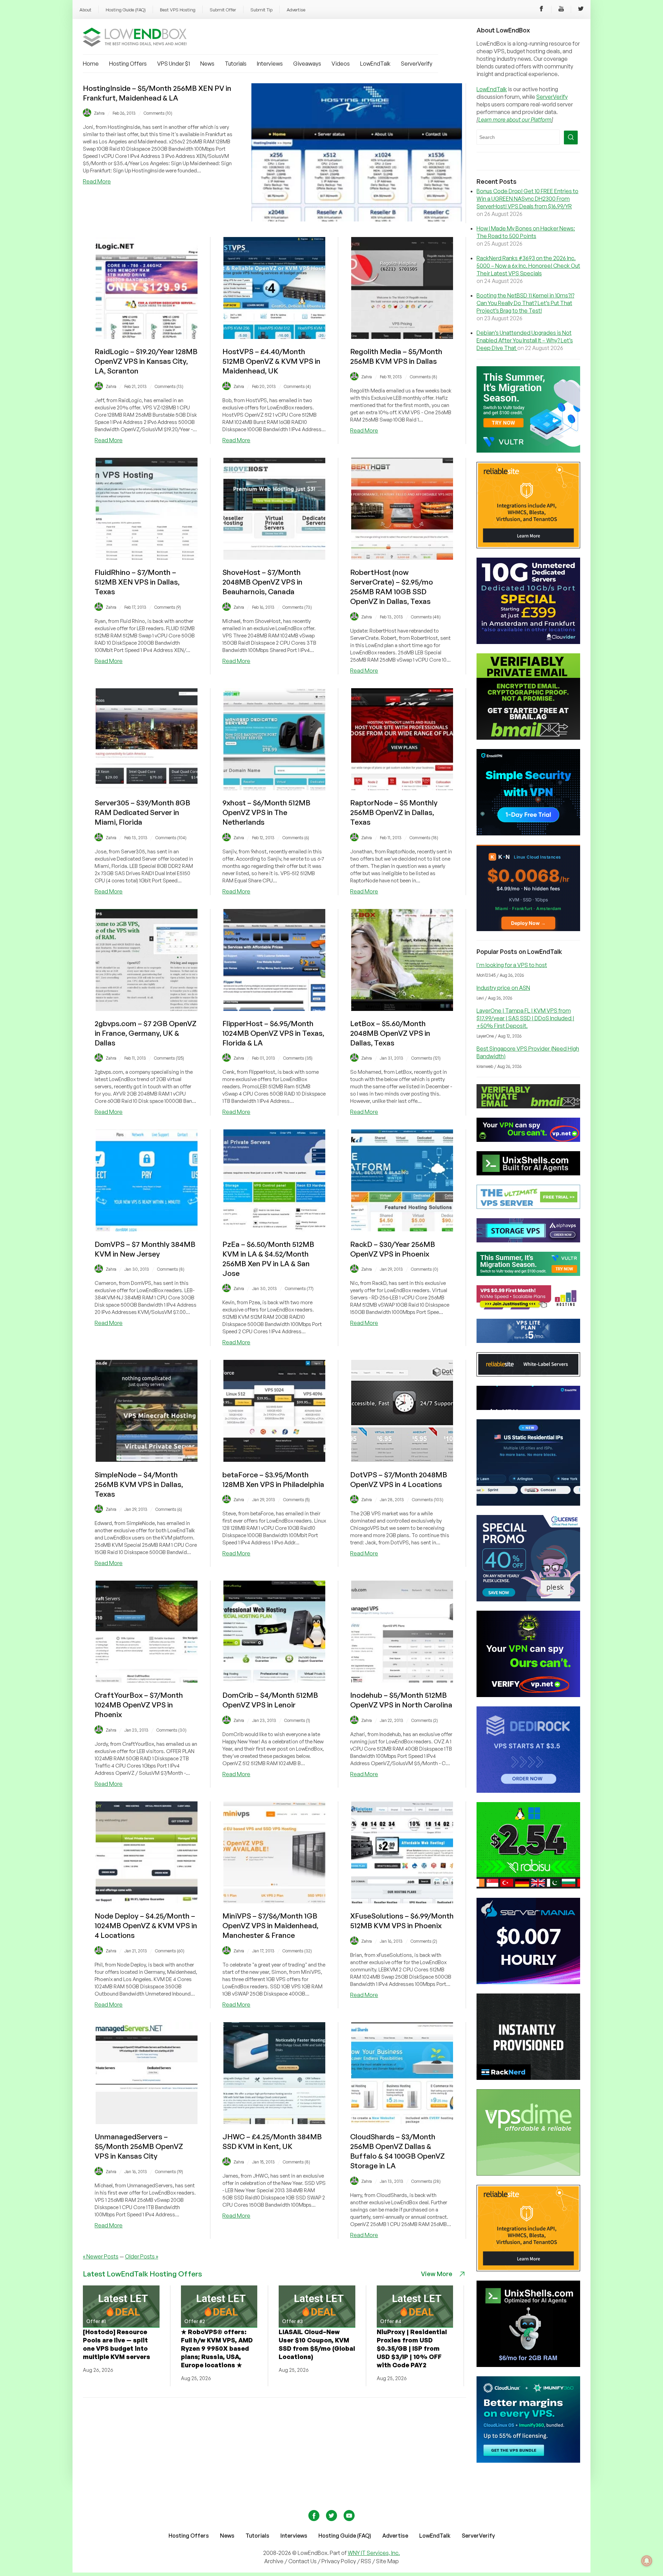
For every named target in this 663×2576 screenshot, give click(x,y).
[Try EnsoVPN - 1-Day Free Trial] (528, 833)
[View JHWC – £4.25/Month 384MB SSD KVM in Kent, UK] (274, 2122)
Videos (341, 64)
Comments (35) (298, 1058)
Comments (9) (168, 607)
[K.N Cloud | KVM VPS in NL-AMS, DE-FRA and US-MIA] (528, 929)
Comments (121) (426, 1058)
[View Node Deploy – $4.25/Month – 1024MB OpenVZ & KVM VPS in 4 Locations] (147, 1901)
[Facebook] (541, 10)
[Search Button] (571, 138)
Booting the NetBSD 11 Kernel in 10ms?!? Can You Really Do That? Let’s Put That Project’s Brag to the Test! (525, 303)
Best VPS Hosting (178, 10)
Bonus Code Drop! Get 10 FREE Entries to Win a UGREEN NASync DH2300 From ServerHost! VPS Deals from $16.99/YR (527, 199)
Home (91, 64)
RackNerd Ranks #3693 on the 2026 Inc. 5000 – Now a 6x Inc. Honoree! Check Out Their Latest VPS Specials (528, 266)
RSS (367, 2561)
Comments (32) (297, 1951)
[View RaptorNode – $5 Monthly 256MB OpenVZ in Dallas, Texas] (402, 788)
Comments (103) (428, 1500)
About (85, 10)
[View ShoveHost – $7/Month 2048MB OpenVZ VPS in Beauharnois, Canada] (274, 558)
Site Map (387, 2561)
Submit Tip (261, 10)
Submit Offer (223, 10)
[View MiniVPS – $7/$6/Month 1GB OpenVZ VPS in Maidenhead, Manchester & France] (274, 1901)
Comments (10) (158, 113)
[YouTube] (561, 10)
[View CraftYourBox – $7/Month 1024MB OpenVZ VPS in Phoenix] (147, 1680)
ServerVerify (417, 64)
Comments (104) (171, 838)
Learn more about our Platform (515, 120)
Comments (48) (426, 617)
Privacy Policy (339, 2561)
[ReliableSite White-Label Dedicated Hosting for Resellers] (528, 546)
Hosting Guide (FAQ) (126, 10)
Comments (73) (297, 607)
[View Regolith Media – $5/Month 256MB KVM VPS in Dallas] (402, 337)
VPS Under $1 (174, 64)
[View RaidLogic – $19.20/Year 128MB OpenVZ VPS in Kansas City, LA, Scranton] (147, 337)
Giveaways (307, 64)
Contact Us (303, 2561)
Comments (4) (297, 386)
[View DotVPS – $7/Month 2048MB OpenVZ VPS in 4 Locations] (402, 1460)
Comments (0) (425, 1269)
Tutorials (236, 64)
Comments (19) (169, 2172)
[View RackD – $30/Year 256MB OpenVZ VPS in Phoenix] (402, 1229)
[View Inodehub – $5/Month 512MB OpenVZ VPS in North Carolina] (402, 1680)
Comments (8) (424, 377)
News (207, 64)
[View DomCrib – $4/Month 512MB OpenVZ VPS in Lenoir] (274, 1680)
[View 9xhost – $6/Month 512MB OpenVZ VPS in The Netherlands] (274, 788)
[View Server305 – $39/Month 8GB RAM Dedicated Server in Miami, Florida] (147, 788)
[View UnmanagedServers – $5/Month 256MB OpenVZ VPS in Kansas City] (147, 2122)
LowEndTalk (375, 64)
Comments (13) (169, 386)
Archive (274, 2561)
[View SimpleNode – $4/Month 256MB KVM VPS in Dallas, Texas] (147, 1460)
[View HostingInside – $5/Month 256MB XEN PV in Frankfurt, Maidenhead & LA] (357, 219)
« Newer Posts (101, 2256)
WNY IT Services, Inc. (374, 2553)
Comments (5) (296, 1500)
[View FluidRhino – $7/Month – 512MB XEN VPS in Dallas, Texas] (147, 558)
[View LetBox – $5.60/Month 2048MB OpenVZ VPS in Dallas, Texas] (402, 1009)
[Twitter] (581, 10)
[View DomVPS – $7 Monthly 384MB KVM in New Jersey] (147, 1229)
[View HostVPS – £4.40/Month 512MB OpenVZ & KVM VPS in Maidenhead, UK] (274, 337)
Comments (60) (170, 1951)
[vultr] (528, 451)
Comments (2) (425, 1720)
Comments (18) (424, 838)
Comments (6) (296, 838)
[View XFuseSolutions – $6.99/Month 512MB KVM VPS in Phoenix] (402, 1901)
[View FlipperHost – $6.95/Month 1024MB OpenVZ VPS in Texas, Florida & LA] (274, 1009)
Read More (97, 181)
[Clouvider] (528, 642)
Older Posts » (142, 2256)
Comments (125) (169, 1058)
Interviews (270, 64)
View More (437, 2274)
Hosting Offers (128, 64)
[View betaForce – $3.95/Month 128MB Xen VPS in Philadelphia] (274, 1460)
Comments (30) (171, 1730)
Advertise (296, 10)
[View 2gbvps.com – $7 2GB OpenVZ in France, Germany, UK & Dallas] (147, 1009)
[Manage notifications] (647, 2561)
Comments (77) (299, 1289)
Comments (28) (426, 2181)
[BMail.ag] (528, 738)
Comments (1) (297, 1720)
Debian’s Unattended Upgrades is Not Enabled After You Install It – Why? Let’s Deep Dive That (525, 340)
